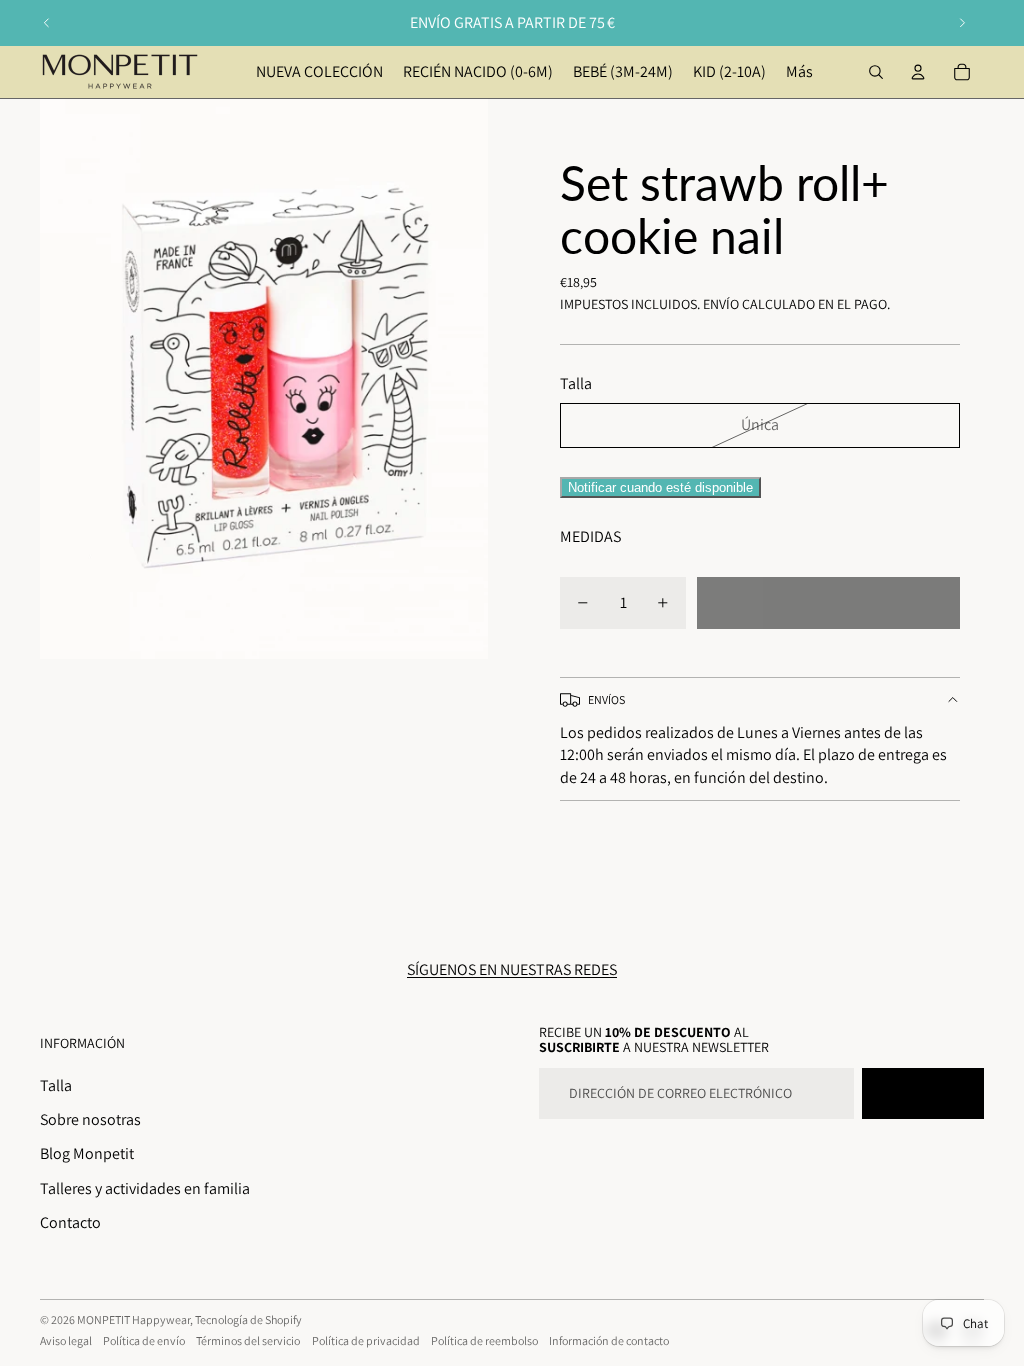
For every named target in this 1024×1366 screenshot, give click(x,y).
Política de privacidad (366, 1340)
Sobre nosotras (90, 1119)
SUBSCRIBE (923, 1093)
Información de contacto (609, 1340)
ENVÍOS (606, 699)
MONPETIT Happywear (133, 1319)
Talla (56, 1085)
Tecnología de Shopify (248, 1319)
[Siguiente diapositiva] (962, 23)
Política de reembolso (484, 1340)
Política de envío (144, 1340)
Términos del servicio (248, 1340)
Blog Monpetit (87, 1153)
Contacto (70, 1222)
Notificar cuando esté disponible (660, 487)
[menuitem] (799, 72)
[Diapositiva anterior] (47, 23)
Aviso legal (66, 1340)
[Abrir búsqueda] (876, 72)
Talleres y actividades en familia (145, 1188)
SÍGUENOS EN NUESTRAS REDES (512, 969)
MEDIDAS (590, 536)
